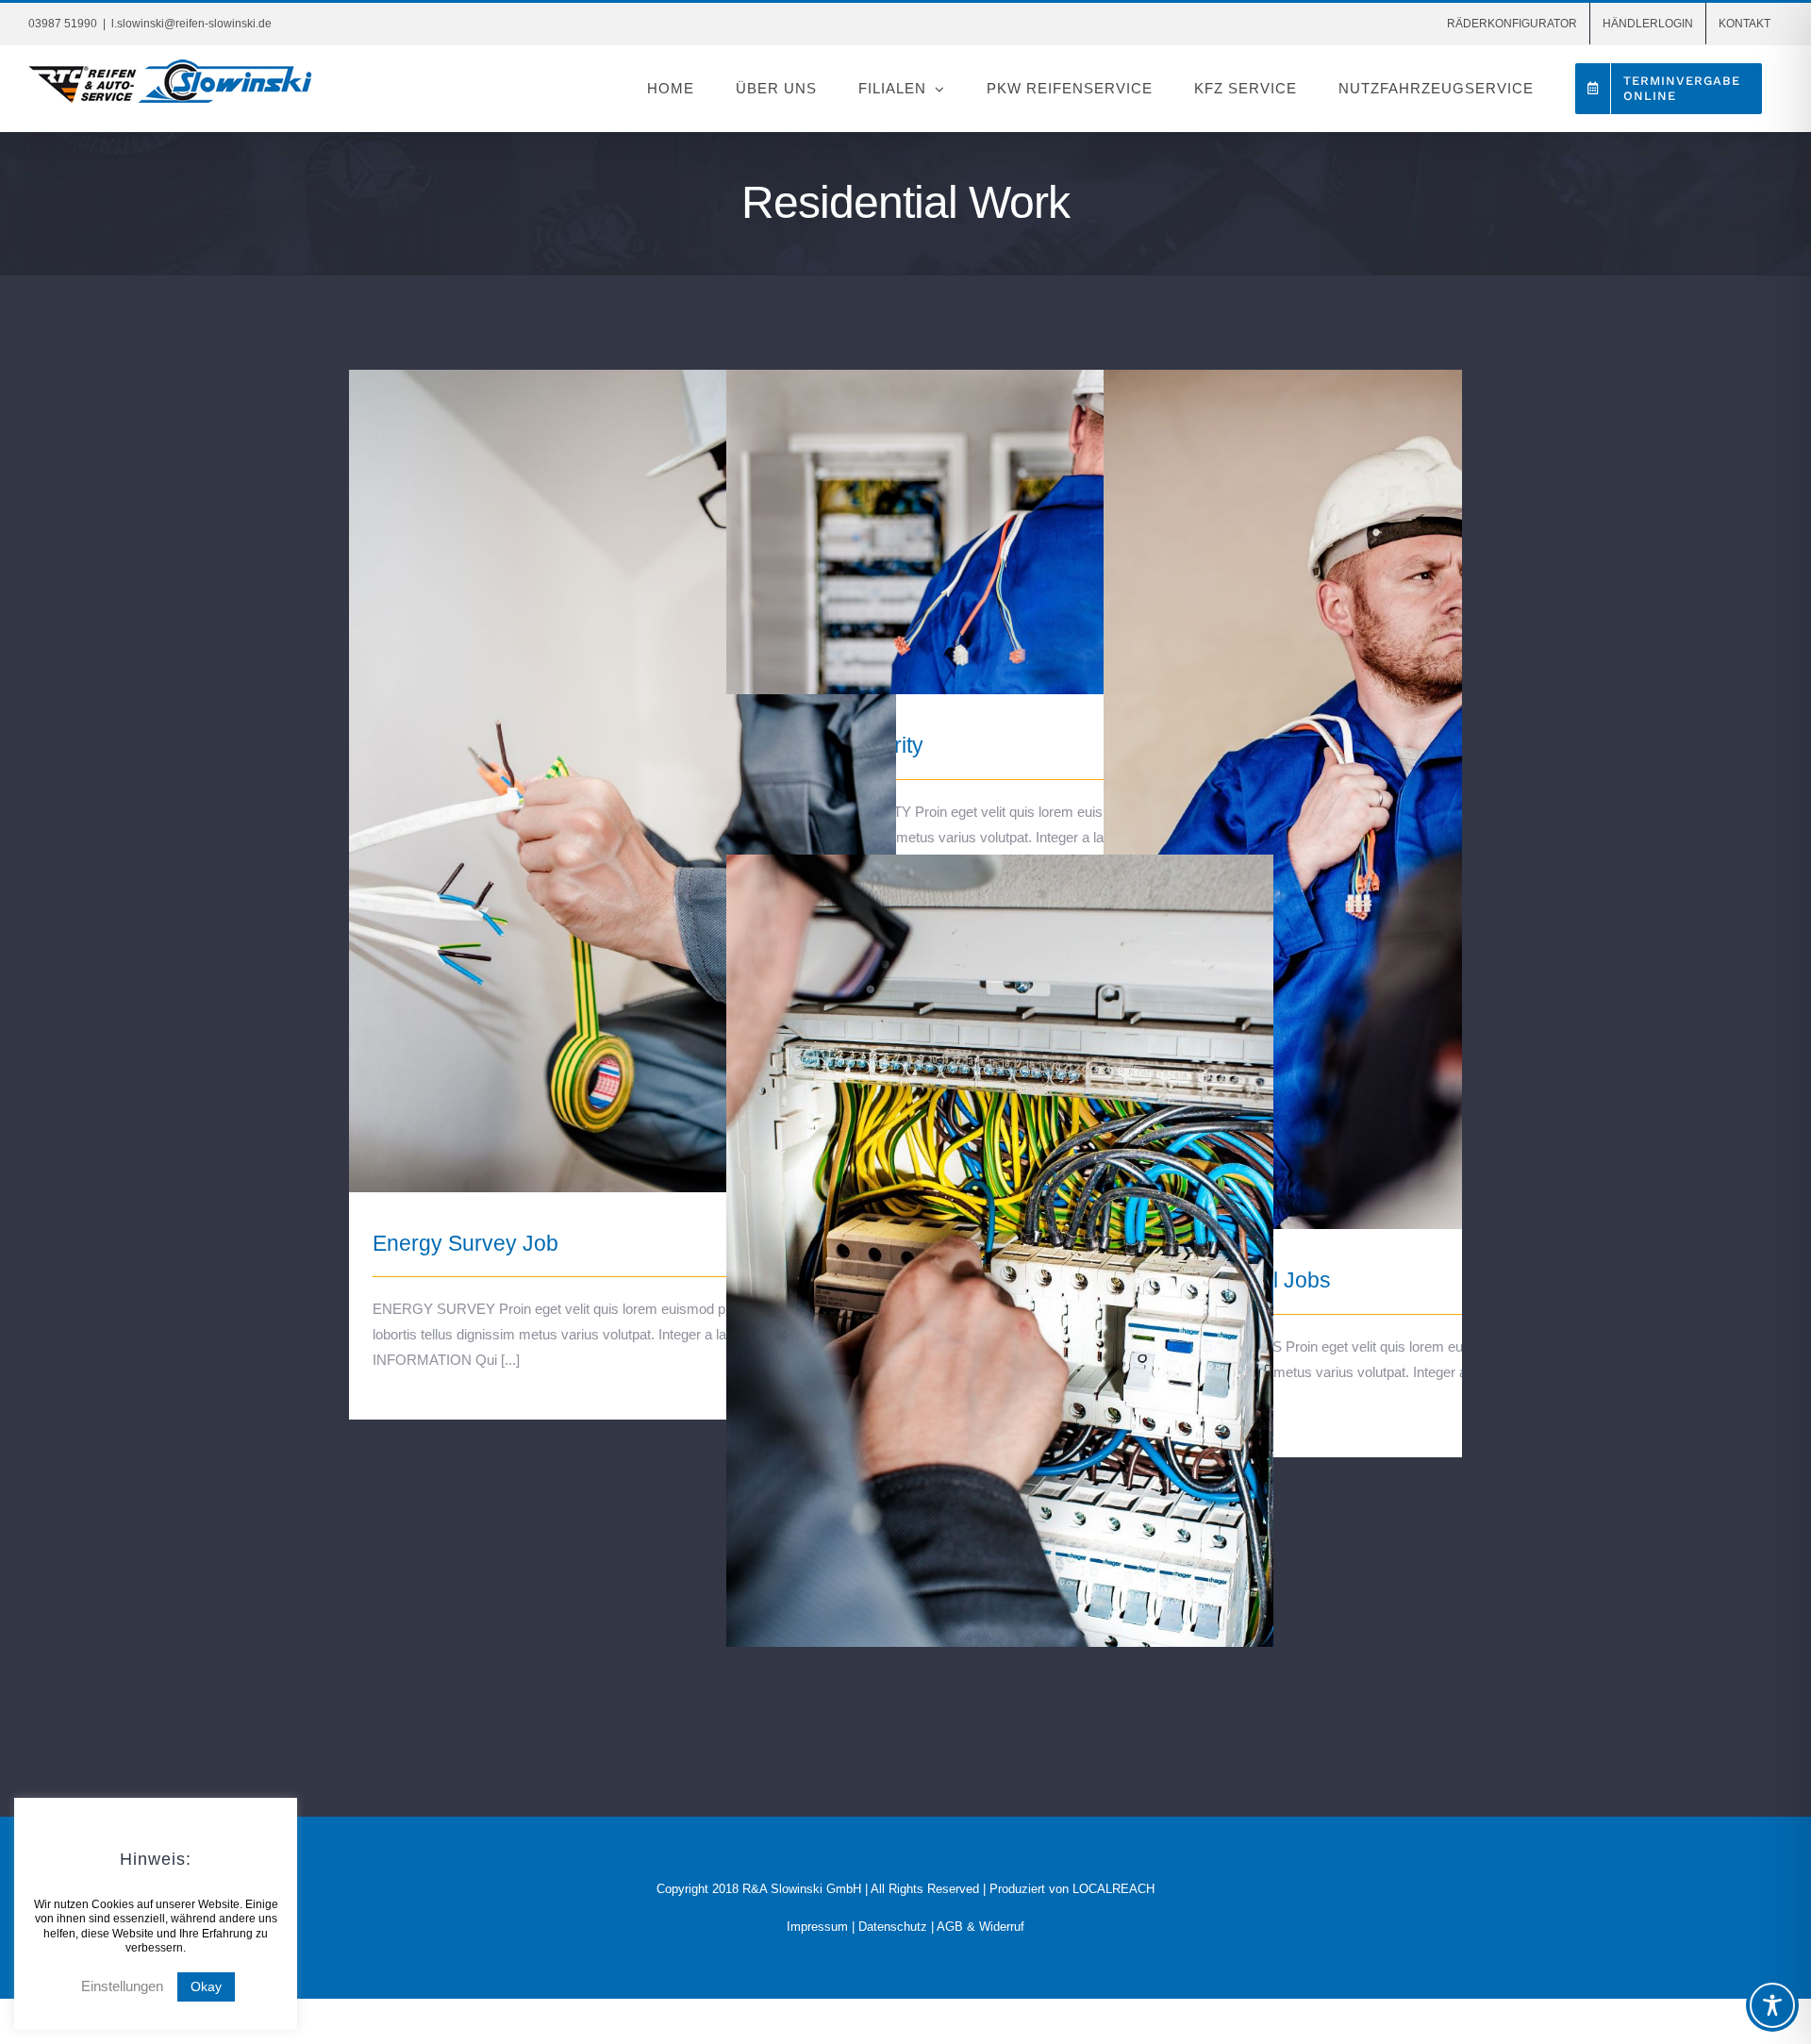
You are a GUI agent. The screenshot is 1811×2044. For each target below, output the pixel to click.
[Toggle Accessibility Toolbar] (1772, 2005)
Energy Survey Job (623, 764)
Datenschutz (893, 1927)
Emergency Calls (1000, 1249)
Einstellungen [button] (122, 1986)
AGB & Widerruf (980, 1927)
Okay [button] (206, 1986)
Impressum (817, 1927)
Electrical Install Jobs (1378, 783)
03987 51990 (63, 24)
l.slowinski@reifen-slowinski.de (191, 24)
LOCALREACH (1113, 1889)
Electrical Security (1000, 515)
